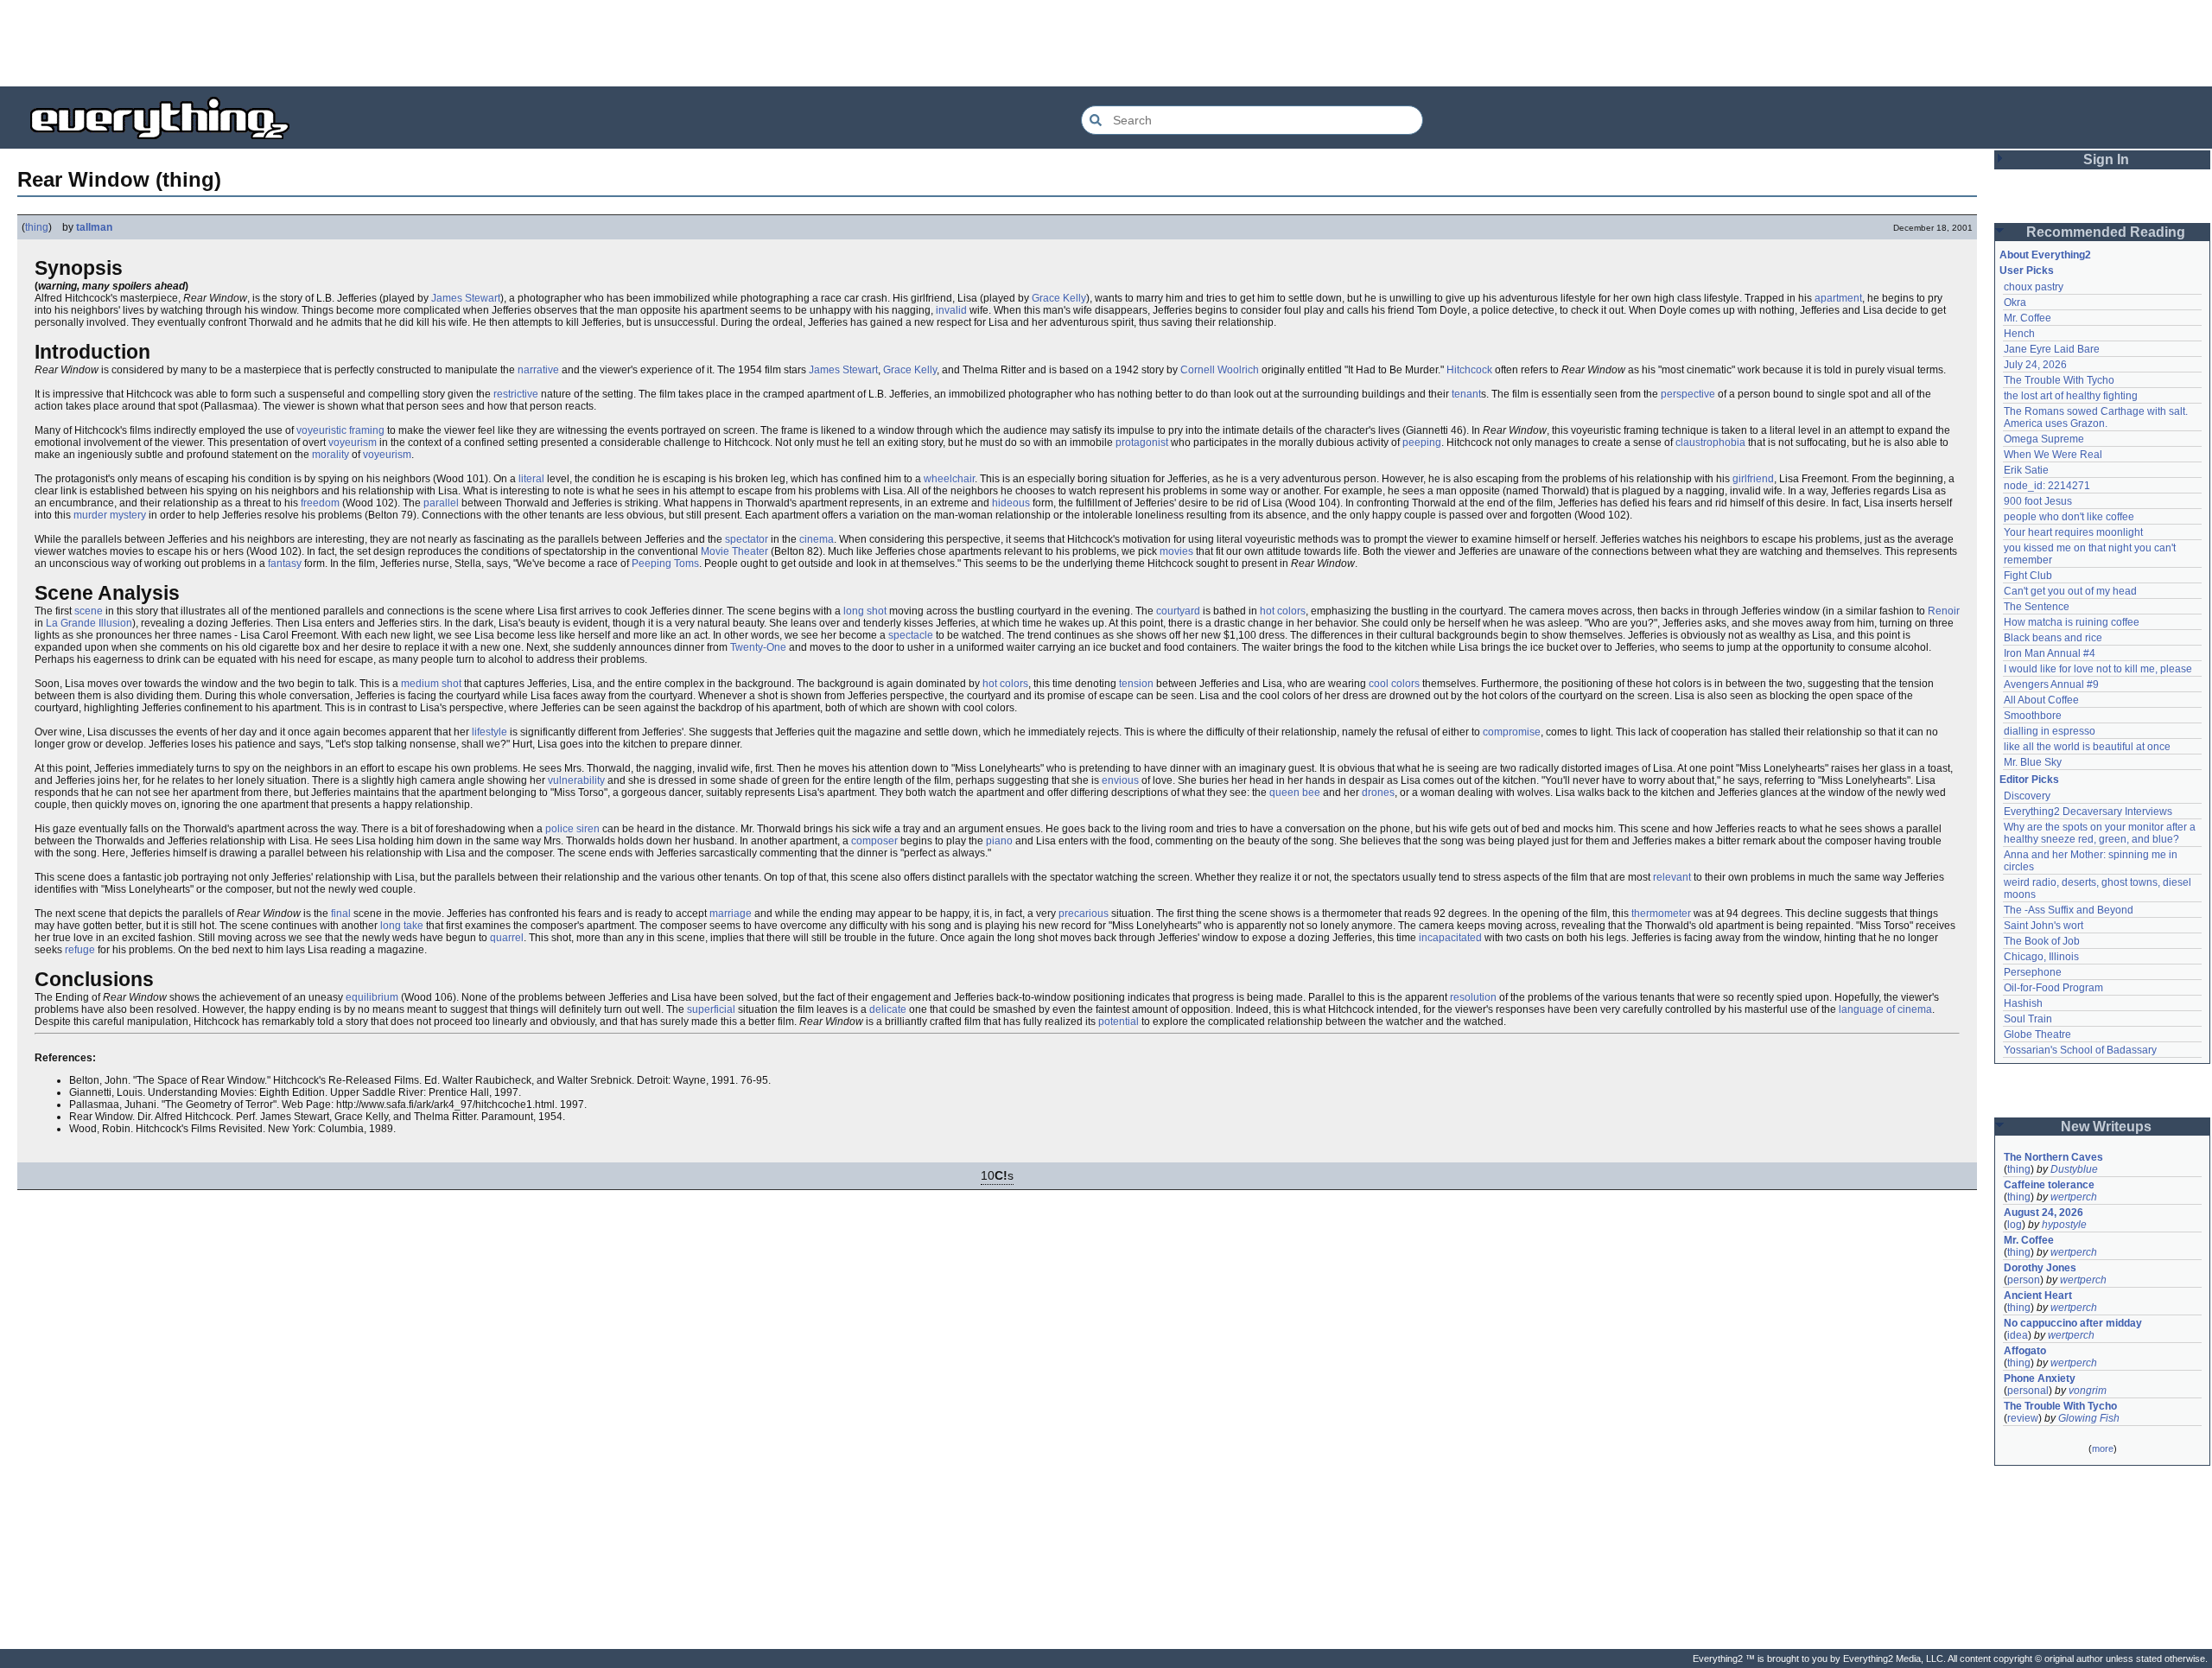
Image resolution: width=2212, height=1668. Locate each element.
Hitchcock (1469, 370)
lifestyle (489, 732)
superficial (711, 1009)
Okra (2015, 302)
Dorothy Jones (2040, 1268)
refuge (80, 950)
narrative (538, 370)
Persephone (2033, 972)
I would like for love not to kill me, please (2098, 669)
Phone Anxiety (2040, 1378)
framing (367, 430)
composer (874, 841)
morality (331, 455)
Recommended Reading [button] (2106, 232)
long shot (865, 611)
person (2024, 1280)
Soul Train (2028, 1019)
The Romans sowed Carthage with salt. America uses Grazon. (2097, 417)
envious (1120, 780)
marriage (731, 914)
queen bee (1295, 793)
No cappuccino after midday (2073, 1323)
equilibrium (372, 997)
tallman (94, 227)
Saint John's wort (2044, 926)
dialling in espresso (2050, 731)
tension (1136, 684)
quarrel (507, 938)
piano (999, 841)
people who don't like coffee (2069, 517)
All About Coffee (2041, 700)
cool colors (1394, 684)
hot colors (1283, 611)
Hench (2019, 334)
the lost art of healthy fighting (2071, 396)
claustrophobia (1710, 442)
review (2023, 1418)
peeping (1422, 442)
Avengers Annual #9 (2051, 684)
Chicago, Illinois (2041, 957)
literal (531, 479)
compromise (1512, 732)
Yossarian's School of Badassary (2080, 1050)
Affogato (2025, 1351)
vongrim (2088, 1391)
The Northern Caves (2053, 1157)
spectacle (911, 635)
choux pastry (2034, 287)
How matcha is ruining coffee (2072, 622)
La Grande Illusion (89, 623)
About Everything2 (2045, 255)
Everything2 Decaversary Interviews (2088, 812)
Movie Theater (734, 551)
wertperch (2074, 1197)
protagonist (1142, 442)
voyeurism (353, 442)
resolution (1473, 997)
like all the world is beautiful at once (2087, 747)
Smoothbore (2033, 716)
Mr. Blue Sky (2033, 762)
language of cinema (1885, 1009)
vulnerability (576, 780)
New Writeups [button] (2106, 1127)
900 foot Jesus (2038, 501)
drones (1378, 793)
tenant (1466, 394)
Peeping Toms (665, 563)
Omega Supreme (2044, 439)
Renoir (1944, 611)
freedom (320, 503)
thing (37, 227)
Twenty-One (758, 647)
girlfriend (1753, 479)
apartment (1838, 298)
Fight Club (2028, 576)
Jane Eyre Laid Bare (2052, 349)
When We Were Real (2053, 455)
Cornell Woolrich (1220, 370)
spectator (747, 539)
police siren (572, 829)
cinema (817, 539)
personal (2028, 1391)
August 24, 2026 (2044, 1213)
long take (402, 926)
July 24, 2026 (2035, 365)
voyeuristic (321, 430)
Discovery (2027, 796)
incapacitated (1450, 938)
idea (2018, 1335)
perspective (1688, 394)
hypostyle (2064, 1225)
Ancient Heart (2038, 1296)
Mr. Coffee (2028, 318)
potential (1119, 1022)
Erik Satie (2026, 470)
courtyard (1178, 611)
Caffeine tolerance (2049, 1185)
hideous (1011, 503)
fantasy (285, 563)
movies (1176, 551)
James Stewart (466, 298)
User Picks (2027, 271)
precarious (1084, 914)
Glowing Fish (2089, 1418)
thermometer (1661, 914)
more (2103, 1448)
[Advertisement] (1106, 43)
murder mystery (110, 515)
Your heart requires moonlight (2073, 532)
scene (89, 611)
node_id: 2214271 (2047, 486)
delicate (888, 1009)
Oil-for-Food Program (2053, 988)
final (341, 914)
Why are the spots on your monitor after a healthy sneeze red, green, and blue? (2101, 833)
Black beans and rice (2053, 638)
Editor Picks (2029, 780)
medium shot (431, 684)
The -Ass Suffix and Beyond (2069, 910)
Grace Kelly (1059, 298)
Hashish (2023, 1003)
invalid (951, 310)
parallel (441, 503)
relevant (1672, 877)
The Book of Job (2042, 941)
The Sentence (2037, 607)
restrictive (516, 394)
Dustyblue (2074, 1169)
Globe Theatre (2037, 1035)
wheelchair (949, 479)
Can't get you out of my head (2070, 591)
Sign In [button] (2106, 159)
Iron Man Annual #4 (2050, 653)
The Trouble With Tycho (2059, 380)
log (2015, 1225)
